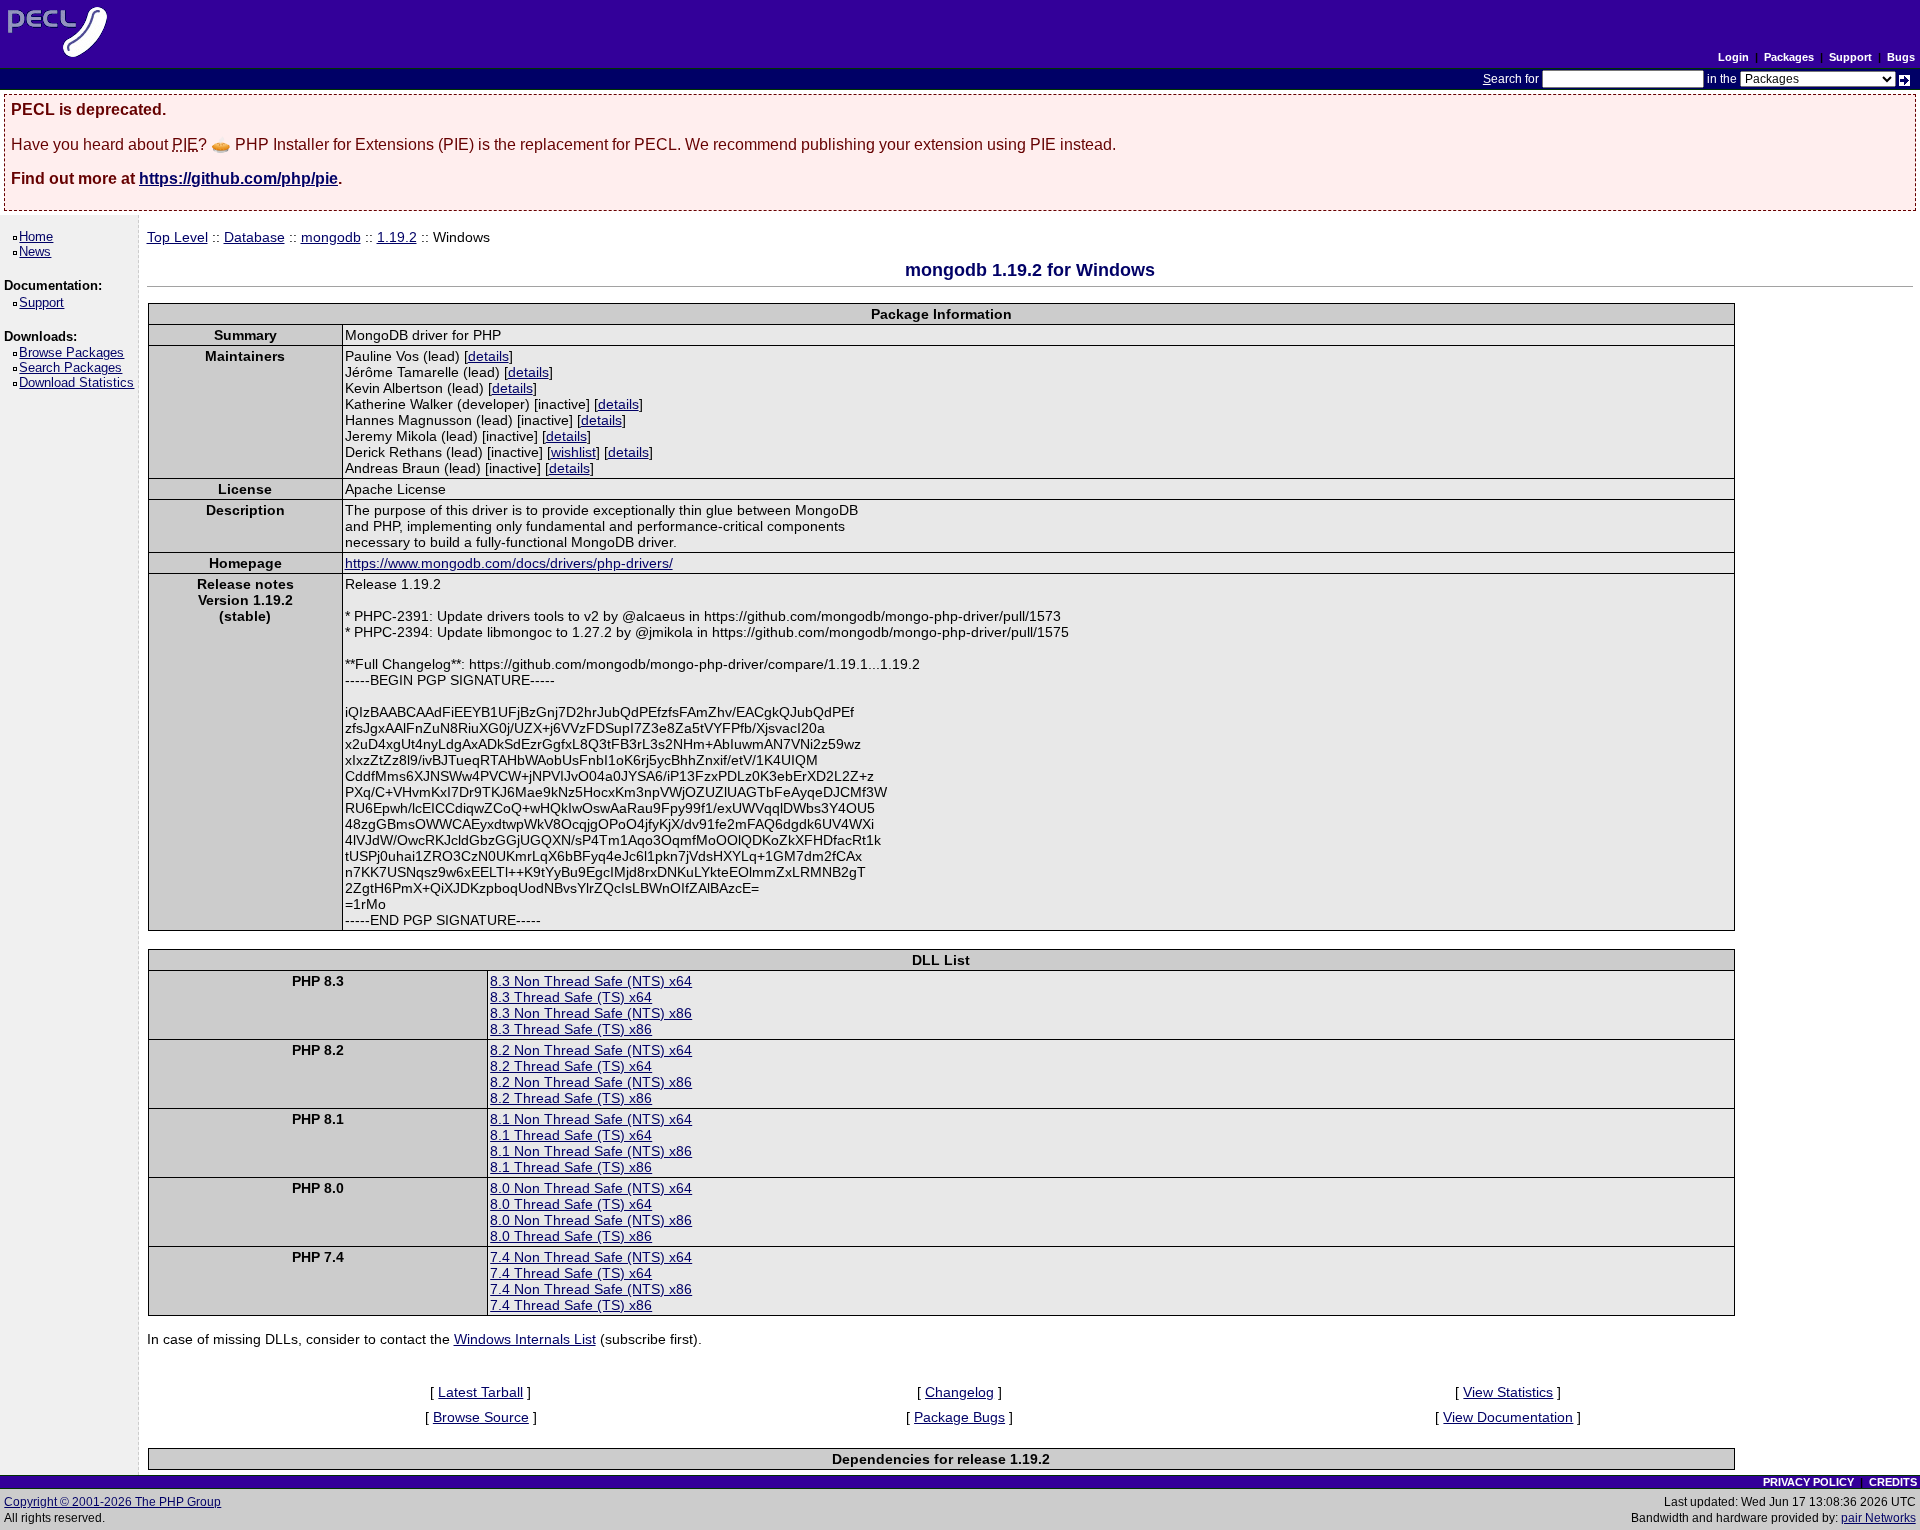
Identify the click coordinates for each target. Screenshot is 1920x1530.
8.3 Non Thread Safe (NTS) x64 (591, 981)
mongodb (331, 237)
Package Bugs (959, 1417)
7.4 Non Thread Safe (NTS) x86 (591, 1289)
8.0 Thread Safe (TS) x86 (571, 1236)
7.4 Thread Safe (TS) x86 (571, 1305)
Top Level (177, 237)
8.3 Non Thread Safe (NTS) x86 (591, 1013)
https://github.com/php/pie (238, 178)
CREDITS (1893, 1482)
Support (1850, 57)
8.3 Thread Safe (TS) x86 (571, 1029)
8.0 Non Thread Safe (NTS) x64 (591, 1188)
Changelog (959, 1392)
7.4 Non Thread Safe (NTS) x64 (591, 1257)
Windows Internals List (525, 1339)
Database (254, 237)
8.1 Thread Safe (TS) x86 (571, 1167)
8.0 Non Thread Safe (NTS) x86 (591, 1220)
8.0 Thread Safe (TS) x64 (571, 1204)
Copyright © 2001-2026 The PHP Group (112, 1502)
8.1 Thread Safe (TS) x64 (571, 1135)
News (38, 251)
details (488, 356)
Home (39, 236)
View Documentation (1508, 1417)
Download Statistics (80, 382)
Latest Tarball (480, 1392)
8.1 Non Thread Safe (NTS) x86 (591, 1151)
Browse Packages (75, 352)
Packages (1789, 57)
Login (1733, 57)
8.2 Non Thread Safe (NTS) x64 (591, 1050)
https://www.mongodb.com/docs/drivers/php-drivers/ (509, 563)
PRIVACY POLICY (1808, 1482)
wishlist (573, 452)
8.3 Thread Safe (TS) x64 (571, 997)
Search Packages (74, 367)
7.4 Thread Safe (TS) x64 (571, 1273)
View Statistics (1508, 1392)
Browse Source (481, 1417)
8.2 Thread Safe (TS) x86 (571, 1098)
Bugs (1901, 57)
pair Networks (1878, 1518)
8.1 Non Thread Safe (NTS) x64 (591, 1119)
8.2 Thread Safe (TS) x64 (571, 1066)
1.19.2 (397, 237)
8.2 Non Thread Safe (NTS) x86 (591, 1082)
